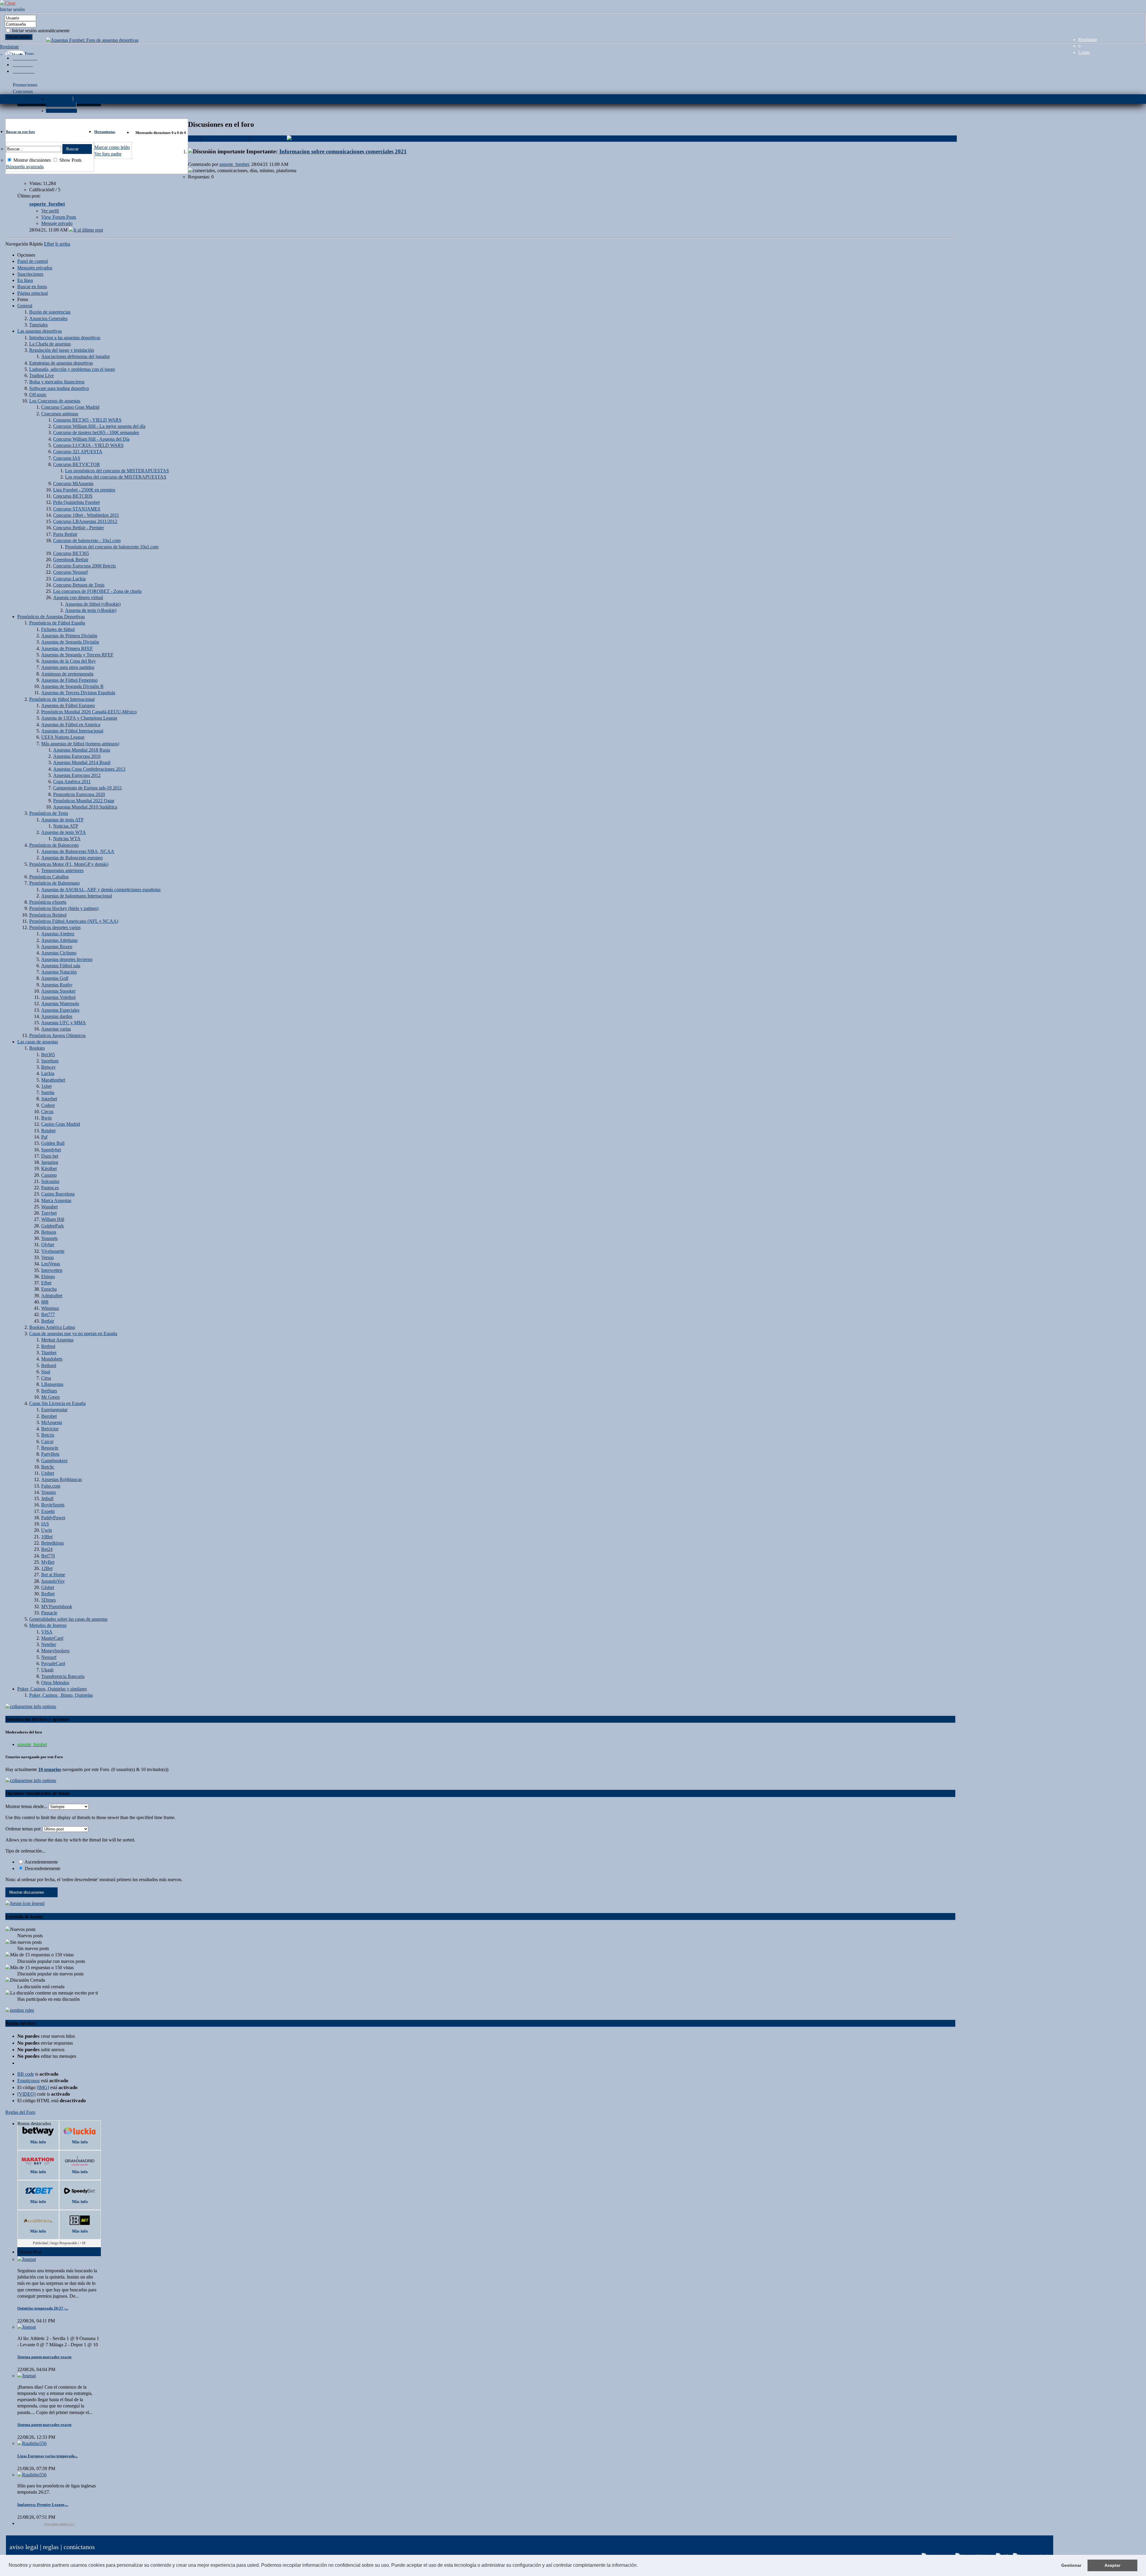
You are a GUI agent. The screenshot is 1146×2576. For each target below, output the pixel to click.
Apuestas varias (56, 1029)
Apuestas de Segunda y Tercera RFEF (77, 655)
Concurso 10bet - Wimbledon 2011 (86, 515)
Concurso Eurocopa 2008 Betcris (84, 566)
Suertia (48, 1092)
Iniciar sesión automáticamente (40, 31)
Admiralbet (52, 1296)
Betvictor (50, 1429)
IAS (45, 1524)
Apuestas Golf (55, 978)
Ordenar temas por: (23, 1829)
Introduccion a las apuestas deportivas (65, 338)
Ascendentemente (41, 1862)
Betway (48, 1067)
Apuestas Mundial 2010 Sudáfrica (85, 807)
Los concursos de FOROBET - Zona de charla (97, 591)
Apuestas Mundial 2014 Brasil (82, 762)
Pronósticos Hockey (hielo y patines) (64, 908)
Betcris (48, 1435)
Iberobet (49, 1416)
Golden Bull (53, 1143)
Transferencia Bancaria (63, 1676)
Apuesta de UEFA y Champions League (79, 718)
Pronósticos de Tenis (49, 813)
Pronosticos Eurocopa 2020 (79, 794)
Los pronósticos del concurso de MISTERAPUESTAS (117, 471)
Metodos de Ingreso (48, 1625)
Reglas (51, 2547)
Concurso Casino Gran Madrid (70, 407)
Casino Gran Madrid (61, 1124)
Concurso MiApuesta (73, 483)
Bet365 (48, 1055)
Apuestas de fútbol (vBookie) (93, 604)
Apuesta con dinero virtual (78, 597)
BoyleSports (53, 1505)
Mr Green (50, 1397)
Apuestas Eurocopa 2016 (77, 756)
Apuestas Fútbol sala (61, 966)
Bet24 (47, 1549)
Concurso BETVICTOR (77, 464)
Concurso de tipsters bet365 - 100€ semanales (96, 432)
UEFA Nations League (63, 737)
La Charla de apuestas (50, 344)
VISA (47, 1632)
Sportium (50, 1061)
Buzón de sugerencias (50, 312)
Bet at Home (53, 1575)
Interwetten (52, 1270)
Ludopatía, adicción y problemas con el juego (72, 369)
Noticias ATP (66, 826)
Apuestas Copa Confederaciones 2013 (89, 769)
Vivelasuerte (53, 1251)
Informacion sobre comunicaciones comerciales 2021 (343, 151)
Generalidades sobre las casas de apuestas (68, 1619)
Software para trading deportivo (59, 388)
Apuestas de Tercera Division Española (78, 693)
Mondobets (52, 1359)
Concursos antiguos (60, 414)
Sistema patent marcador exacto (44, 2357)
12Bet (47, 1568)
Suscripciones (30, 274)
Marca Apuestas (56, 1200)
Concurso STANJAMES (77, 509)
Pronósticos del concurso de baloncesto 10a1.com (112, 547)
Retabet (48, 1131)
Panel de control (33, 261)
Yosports (49, 1238)
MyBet (48, 1562)
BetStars (49, 1391)
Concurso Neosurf (70, 572)
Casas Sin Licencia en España (57, 1403)
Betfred (48, 1346)
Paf (44, 1137)
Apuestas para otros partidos (68, 667)
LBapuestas (52, 1384)
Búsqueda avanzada (25, 167)
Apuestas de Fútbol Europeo (68, 705)
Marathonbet (53, 1080)
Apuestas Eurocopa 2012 (77, 775)
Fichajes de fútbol (58, 629)
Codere (48, 1105)
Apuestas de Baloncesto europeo (72, 858)
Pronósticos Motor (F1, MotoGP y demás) (69, 864)
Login (1084, 52)
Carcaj (47, 1442)
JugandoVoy (53, 1581)
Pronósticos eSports (48, 902)
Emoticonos (29, 2081)
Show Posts (70, 160)
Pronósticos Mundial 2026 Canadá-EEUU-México (89, 712)
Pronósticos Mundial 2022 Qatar (84, 801)
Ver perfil (50, 211)
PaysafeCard (53, 1663)
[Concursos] (23, 65)
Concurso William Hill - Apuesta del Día (91, 439)
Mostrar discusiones (31, 160)
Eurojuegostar (54, 1410)
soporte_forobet (234, 164)
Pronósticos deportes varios (55, 927)
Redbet (48, 1594)
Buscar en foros (32, 287)
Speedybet (51, 1150)
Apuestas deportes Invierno (67, 959)
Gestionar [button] (1071, 2565)
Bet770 (48, 1556)
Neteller (49, 1644)
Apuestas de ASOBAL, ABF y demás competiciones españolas (101, 890)
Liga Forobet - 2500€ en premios (84, 490)
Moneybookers (55, 1651)
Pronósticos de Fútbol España (57, 623)
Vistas (257, 139)
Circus (47, 1112)
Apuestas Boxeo (57, 947)
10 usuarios (50, 1769)
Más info (38, 2142)
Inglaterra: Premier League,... (43, 2505)
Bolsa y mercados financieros (57, 382)
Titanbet (49, 1353)
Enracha (49, 1289)
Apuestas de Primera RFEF (67, 648)
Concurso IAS (67, 458)
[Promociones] (25, 58)
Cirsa (46, 1378)
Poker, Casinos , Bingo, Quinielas (61, 1695)
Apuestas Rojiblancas (61, 1479)
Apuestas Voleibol (58, 997)
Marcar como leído (112, 147)
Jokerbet (49, 1099)
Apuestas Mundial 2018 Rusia (82, 750)
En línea (25, 280)
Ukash (47, 1670)
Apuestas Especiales (60, 1010)
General (25, 306)
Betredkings (53, 1543)
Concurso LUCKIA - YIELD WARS (88, 445)
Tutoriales (38, 325)
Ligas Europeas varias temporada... (47, 2456)
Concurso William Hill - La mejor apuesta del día (99, 426)
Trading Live (41, 375)
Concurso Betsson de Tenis (79, 585)
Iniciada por (214, 139)
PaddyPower (53, 1518)
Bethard (49, 1365)
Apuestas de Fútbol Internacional (72, 731)
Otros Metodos (55, 1683)
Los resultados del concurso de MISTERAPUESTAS (116, 477)
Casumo (49, 1175)
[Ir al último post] (86, 230)
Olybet (48, 1245)
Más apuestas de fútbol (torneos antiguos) (80, 744)
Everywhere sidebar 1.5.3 (59, 2524)
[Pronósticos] (24, 71)
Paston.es (50, 1188)
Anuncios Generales (48, 318)
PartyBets (50, 1454)
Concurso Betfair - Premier (78, 528)
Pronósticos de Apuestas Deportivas (51, 617)
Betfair (48, 1321)
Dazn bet (50, 1156)
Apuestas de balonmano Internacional (77, 896)
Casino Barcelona (58, 1194)
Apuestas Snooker (58, 991)
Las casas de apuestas (38, 1042)
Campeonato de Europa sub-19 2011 (88, 788)
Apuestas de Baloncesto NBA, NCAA (78, 851)
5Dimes (48, 1600)
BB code (26, 2074)
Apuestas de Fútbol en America (71, 725)
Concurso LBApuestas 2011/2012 (85, 521)
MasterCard (52, 1638)
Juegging (50, 1162)
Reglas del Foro (20, 2112)
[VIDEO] (26, 2094)
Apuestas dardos (57, 1016)
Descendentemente (42, 1868)
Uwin (47, 1530)
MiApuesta (52, 1422)
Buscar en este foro (20, 132)
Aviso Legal (24, 2547)
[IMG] (43, 2087)
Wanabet (49, 1207)
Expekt (48, 1511)
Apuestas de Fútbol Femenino (69, 680)
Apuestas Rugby (57, 985)
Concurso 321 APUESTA (78, 452)
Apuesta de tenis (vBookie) (91, 610)
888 (45, 1302)
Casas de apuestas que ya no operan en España (73, 1333)
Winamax (50, 1308)
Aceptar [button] (1112, 2565)
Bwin (46, 1118)
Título (194, 139)
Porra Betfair (65, 534)
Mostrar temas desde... (26, 1806)
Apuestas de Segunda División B (72, 686)
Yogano (48, 1492)
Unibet (48, 1473)
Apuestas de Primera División (69, 636)
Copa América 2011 (72, 782)
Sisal (46, 1372)
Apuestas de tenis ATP (62, 820)
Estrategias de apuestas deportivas (61, 363)
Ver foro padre (108, 154)
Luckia (48, 1073)
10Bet (47, 1537)
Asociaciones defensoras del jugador (76, 356)
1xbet (46, 1086)
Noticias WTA (67, 839)
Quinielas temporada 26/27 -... (43, 2308)
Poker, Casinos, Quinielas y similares (52, 1689)
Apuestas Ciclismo (59, 953)
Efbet (46, 1283)
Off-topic (38, 395)
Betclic (48, 1467)
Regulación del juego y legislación (62, 350)
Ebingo (48, 1277)
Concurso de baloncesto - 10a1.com (87, 540)
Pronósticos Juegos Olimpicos (57, 1035)
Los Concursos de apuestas (55, 401)
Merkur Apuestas (57, 1340)
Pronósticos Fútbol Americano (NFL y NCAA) (74, 921)
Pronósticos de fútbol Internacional (62, 699)
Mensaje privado (57, 223)
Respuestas (237, 139)
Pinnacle (49, 1613)
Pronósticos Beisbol (48, 915)
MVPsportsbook (57, 1606)
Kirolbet (49, 1169)
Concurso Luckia (69, 579)
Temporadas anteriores (62, 870)
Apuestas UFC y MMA (64, 1023)
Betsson (49, 1232)
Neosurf (49, 1657)
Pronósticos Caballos (49, 877)
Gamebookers (54, 1461)
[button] (640, 2566)
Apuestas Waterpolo (60, 1004)
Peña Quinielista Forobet (76, 502)
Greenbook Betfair (71, 560)
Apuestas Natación (59, 972)
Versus (47, 1257)
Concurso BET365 (71, 553)
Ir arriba (63, 244)
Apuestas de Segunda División (70, 642)
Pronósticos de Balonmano (54, 883)
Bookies (37, 1048)
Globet (48, 1587)
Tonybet (49, 1213)
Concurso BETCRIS (73, 496)
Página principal (33, 293)
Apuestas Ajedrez (58, 934)
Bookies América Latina (52, 1327)
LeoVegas (51, 1264)
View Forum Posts (59, 217)
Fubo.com (51, 1486)
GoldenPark (53, 1226)
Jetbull (47, 1498)
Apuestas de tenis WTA (64, 832)
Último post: (275, 139)
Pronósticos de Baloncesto (54, 845)
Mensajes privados (35, 268)
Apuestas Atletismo (59, 940)
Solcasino (50, 1181)
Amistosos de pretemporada (67, 674)
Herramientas (105, 132)
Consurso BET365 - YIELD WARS (87, 420)
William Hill (53, 1219)
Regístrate (1088, 40)
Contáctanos (79, 2547)
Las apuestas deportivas (40, 331)
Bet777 (48, 1314)
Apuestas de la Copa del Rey (68, 661)
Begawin (50, 1448)
